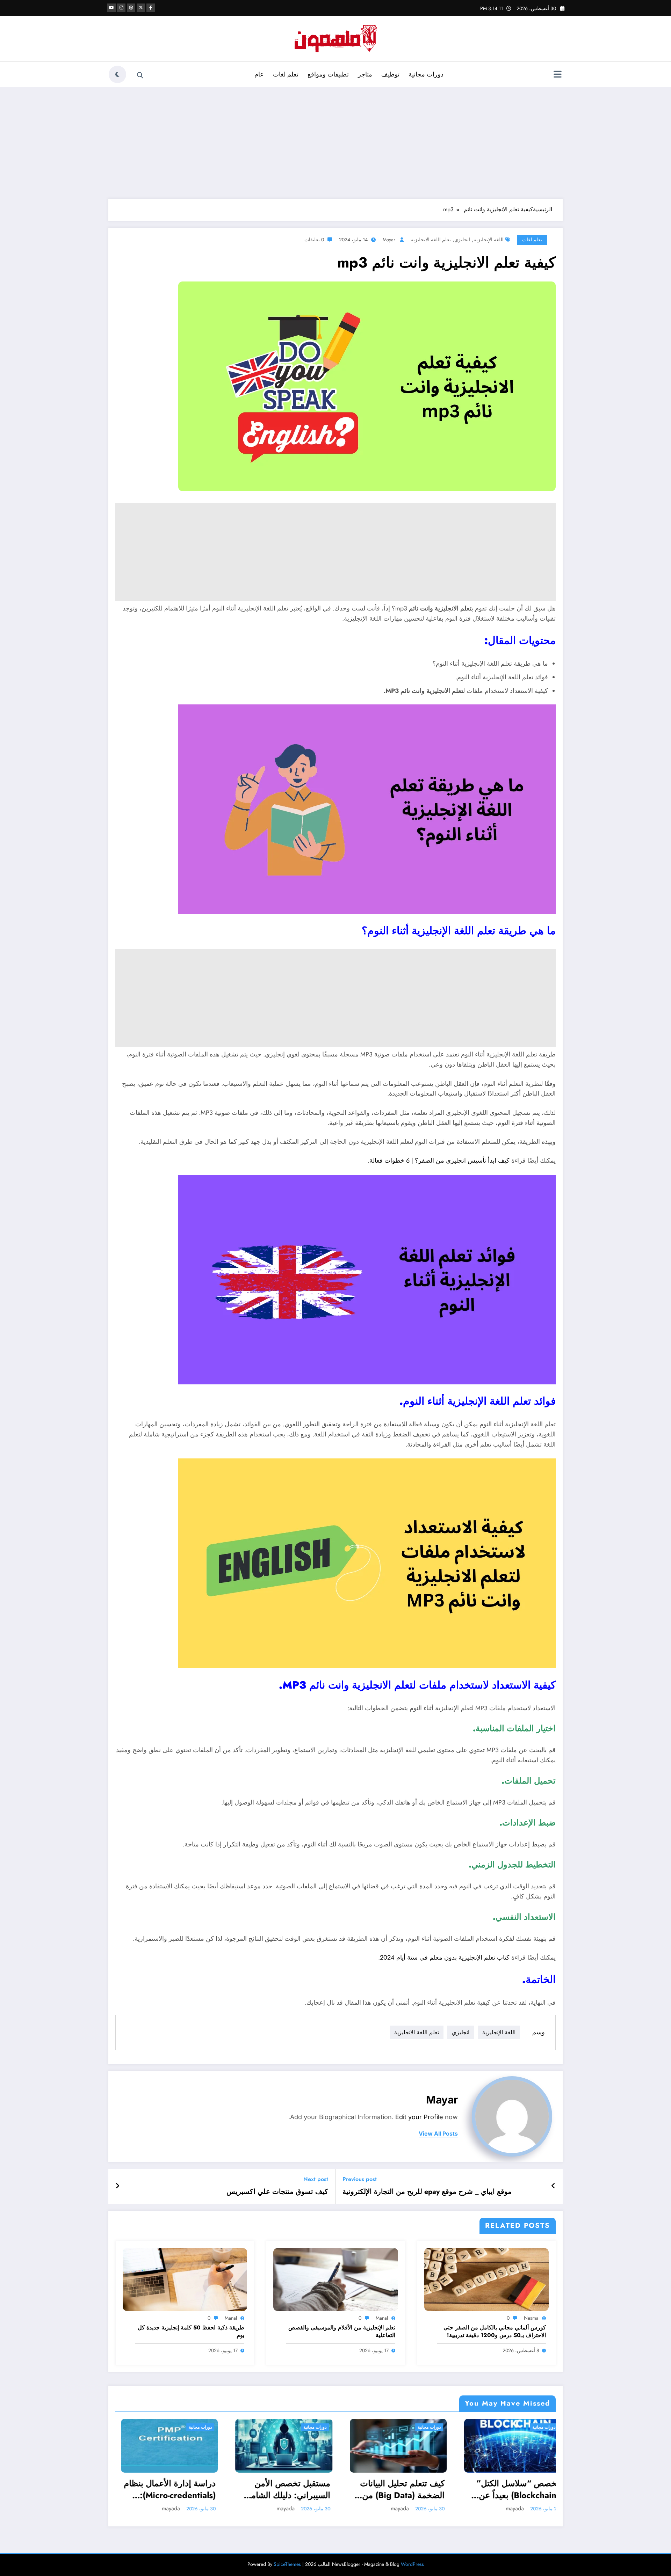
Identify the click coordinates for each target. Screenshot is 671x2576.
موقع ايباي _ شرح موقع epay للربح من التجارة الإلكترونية (427, 2192)
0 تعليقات (314, 240)
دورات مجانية (426, 74)
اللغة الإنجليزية (489, 240)
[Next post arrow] (117, 2186)
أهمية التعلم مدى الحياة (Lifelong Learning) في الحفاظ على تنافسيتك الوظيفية (401, 2489)
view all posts (438, 2134)
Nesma (531, 2318)
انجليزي (462, 240)
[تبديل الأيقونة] (557, 75)
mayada (172, 2508)
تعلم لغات (286, 74)
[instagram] (121, 8)
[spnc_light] (117, 74)
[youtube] (111, 8)
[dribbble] (131, 8)
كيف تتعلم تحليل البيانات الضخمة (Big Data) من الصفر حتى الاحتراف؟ (174, 2489)
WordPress (412, 2564)
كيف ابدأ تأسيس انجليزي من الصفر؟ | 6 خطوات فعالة (439, 1161)
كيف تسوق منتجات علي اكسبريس (277, 2192)
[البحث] (140, 75)
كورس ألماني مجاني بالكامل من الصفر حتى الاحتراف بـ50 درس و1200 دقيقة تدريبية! (495, 2332)
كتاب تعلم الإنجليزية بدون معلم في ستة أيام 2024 (445, 1957)
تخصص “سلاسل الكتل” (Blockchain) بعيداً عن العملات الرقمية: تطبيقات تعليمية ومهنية (286, 2489)
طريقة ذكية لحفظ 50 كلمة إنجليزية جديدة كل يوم (191, 2332)
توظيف (390, 74)
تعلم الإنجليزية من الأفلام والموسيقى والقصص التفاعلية (342, 2332)
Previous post (360, 2179)
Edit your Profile (419, 2117)
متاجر (365, 74)
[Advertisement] (335, 143)
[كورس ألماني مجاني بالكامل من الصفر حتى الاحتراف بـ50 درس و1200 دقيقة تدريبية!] (486, 2279)
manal (382, 2318)
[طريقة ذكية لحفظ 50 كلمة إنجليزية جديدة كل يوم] (185, 2279)
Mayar (389, 240)
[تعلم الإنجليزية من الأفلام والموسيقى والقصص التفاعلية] (335, 2279)
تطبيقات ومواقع (328, 74)
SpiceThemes (287, 2564)
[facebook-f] (151, 8)
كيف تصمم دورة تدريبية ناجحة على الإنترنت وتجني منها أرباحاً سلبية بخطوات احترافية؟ (514, 2489)
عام (259, 74)
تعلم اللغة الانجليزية (431, 240)
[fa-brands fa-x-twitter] (141, 8)
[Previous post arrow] (553, 2186)
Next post (316, 2179)
